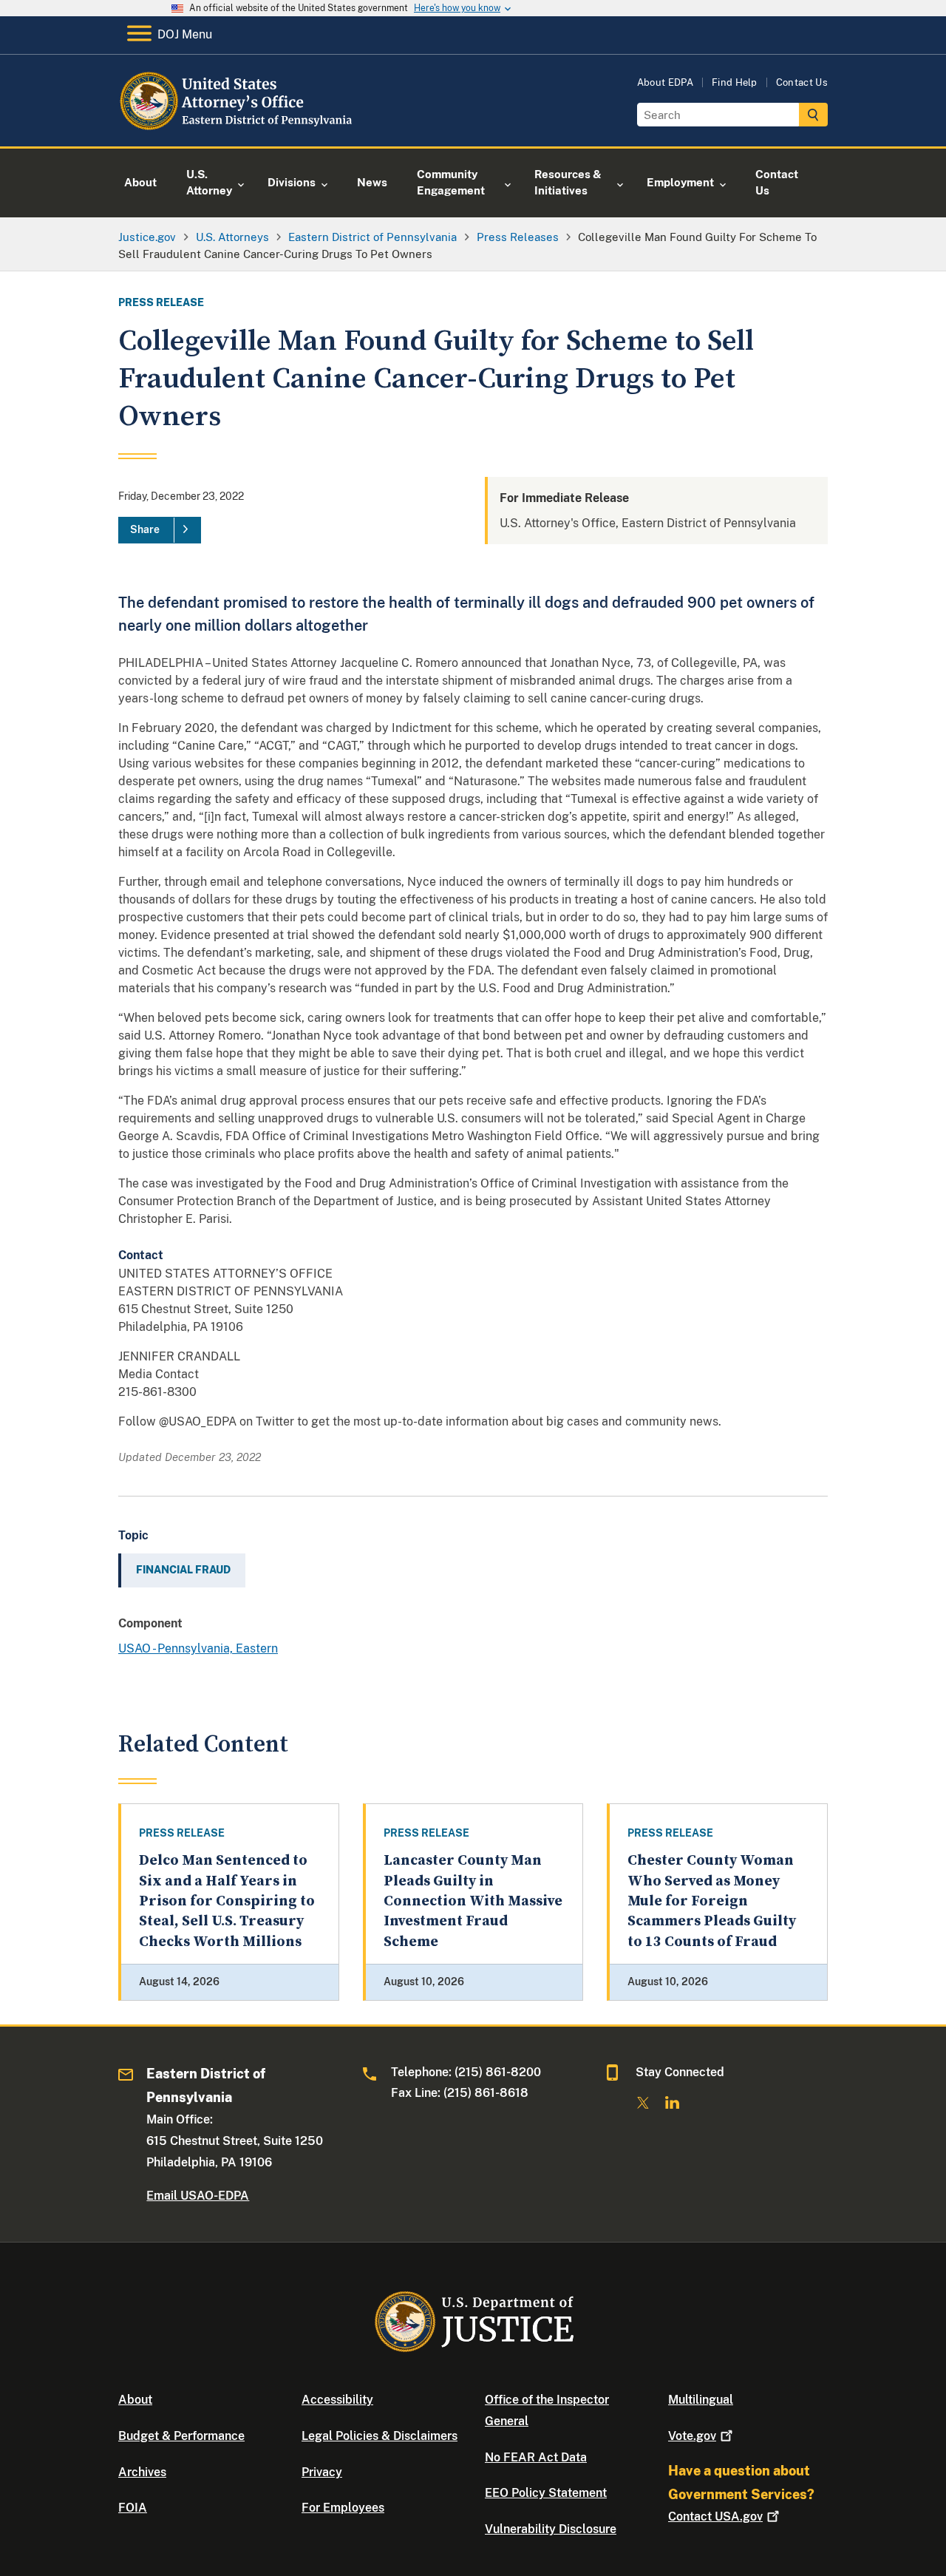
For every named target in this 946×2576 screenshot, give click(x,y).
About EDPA (665, 82)
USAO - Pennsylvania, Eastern (198, 1648)
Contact (715, 2516)
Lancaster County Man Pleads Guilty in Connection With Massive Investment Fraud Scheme (473, 1901)
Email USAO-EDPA (198, 2196)
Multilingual (701, 2400)
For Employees (343, 2508)
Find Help (735, 82)
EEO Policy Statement (546, 2493)
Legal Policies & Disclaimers (380, 2436)
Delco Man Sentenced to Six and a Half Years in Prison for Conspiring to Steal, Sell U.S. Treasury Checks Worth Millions (227, 1901)
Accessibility (337, 2400)
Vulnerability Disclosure (551, 2529)
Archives (142, 2472)
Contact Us (802, 82)
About (135, 2400)
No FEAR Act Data (536, 2457)
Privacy (322, 2472)
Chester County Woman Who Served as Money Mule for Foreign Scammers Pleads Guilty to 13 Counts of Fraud (712, 1901)
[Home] (238, 129)
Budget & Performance (181, 2436)
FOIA (133, 2508)
